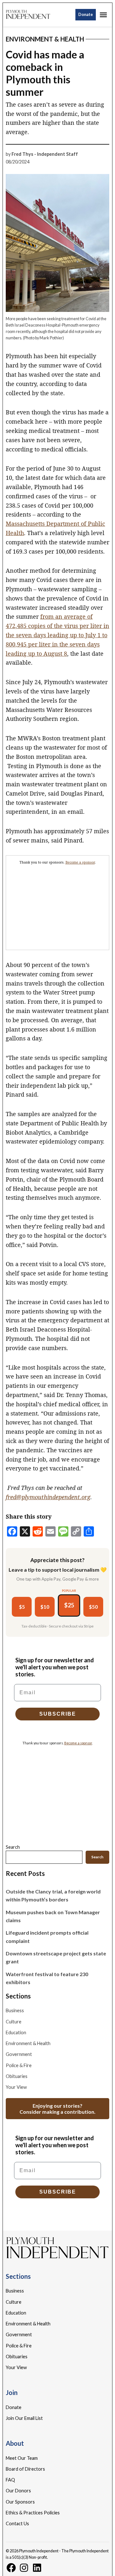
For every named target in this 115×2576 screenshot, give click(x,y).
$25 (69, 1605)
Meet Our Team (22, 2458)
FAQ (10, 2480)
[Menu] (104, 15)
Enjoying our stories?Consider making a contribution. (57, 2109)
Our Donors (18, 2491)
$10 (45, 1607)
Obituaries (17, 2076)
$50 (93, 1607)
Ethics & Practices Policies (33, 2513)
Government (19, 2054)
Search (13, 1847)
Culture (14, 2022)
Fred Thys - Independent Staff (45, 154)
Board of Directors (25, 2469)
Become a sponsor (80, 862)
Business (15, 2010)
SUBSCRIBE (58, 1714)
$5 (22, 1607)
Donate (86, 15)
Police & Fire (19, 2065)
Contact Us (17, 2523)
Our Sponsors (20, 2502)
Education (16, 2032)
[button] (57, 903)
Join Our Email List (24, 2418)
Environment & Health (45, 39)
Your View (16, 2087)
